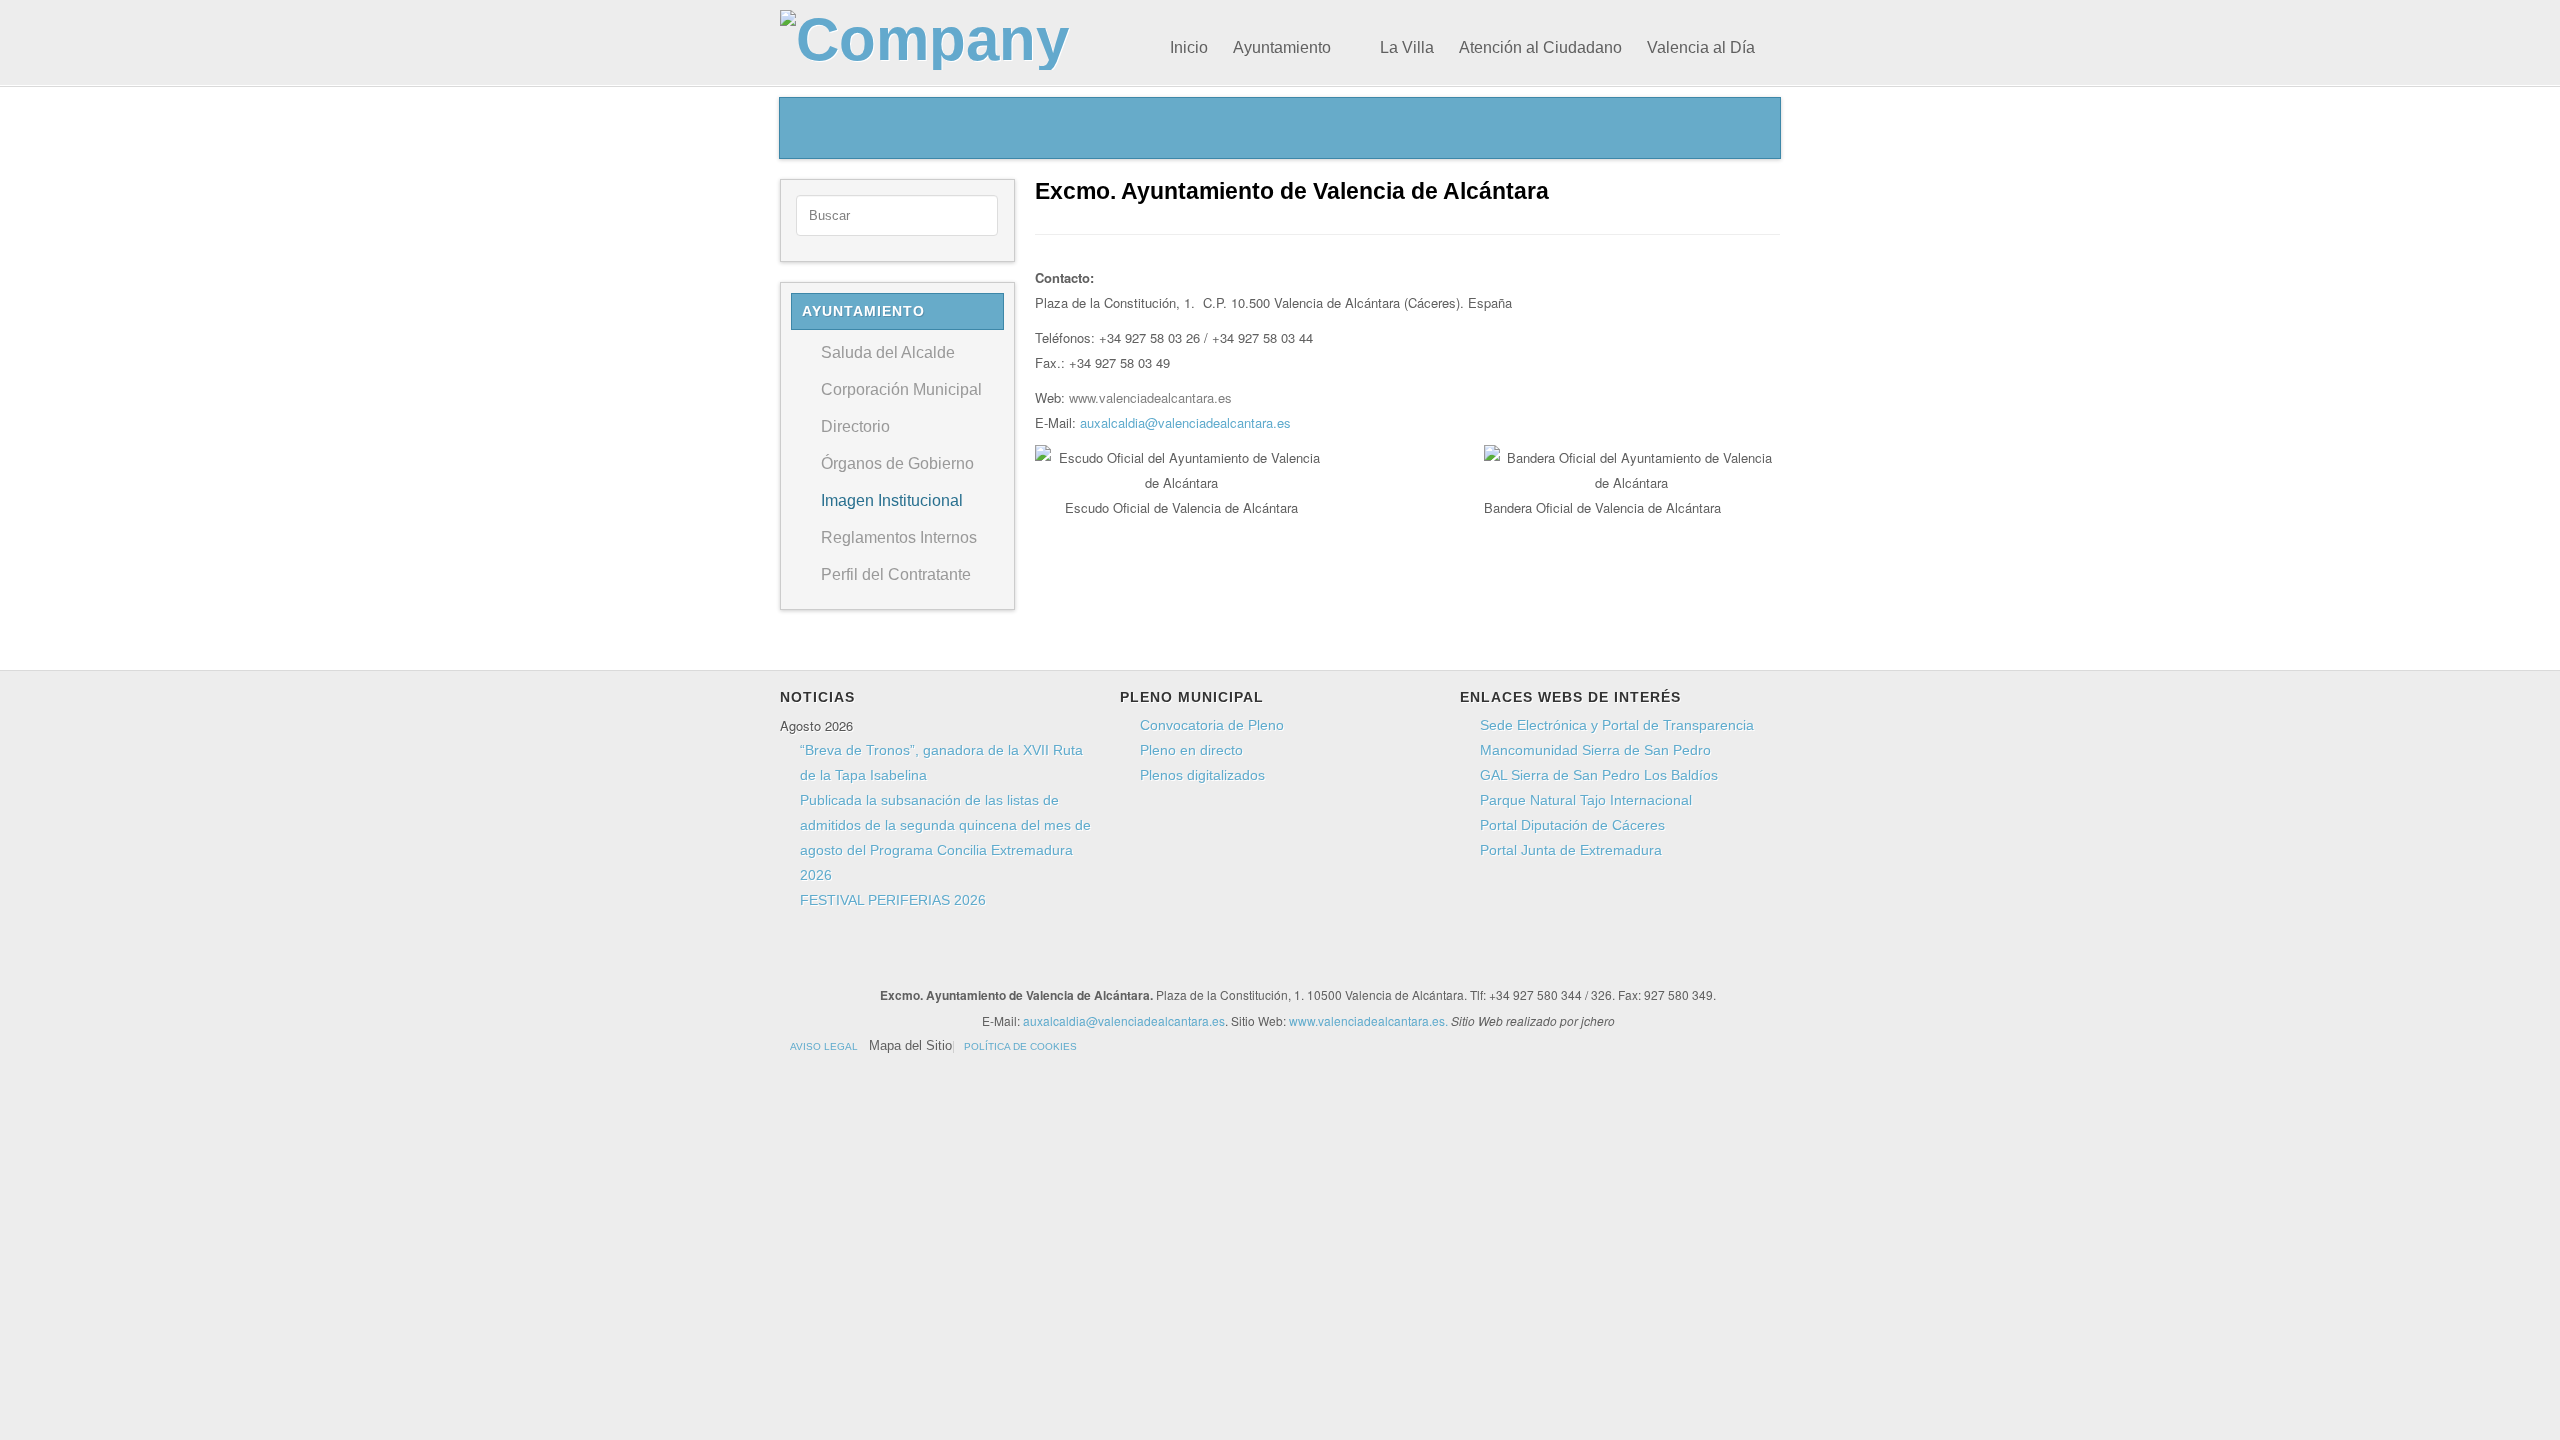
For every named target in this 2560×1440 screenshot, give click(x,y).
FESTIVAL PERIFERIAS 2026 (893, 900)
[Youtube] (1188, 959)
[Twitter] (1150, 959)
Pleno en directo (1191, 750)
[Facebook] (1112, 959)
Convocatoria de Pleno (1212, 725)
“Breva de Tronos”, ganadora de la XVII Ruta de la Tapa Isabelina (941, 762)
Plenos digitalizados (1202, 775)
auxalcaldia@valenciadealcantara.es (1185, 422)
